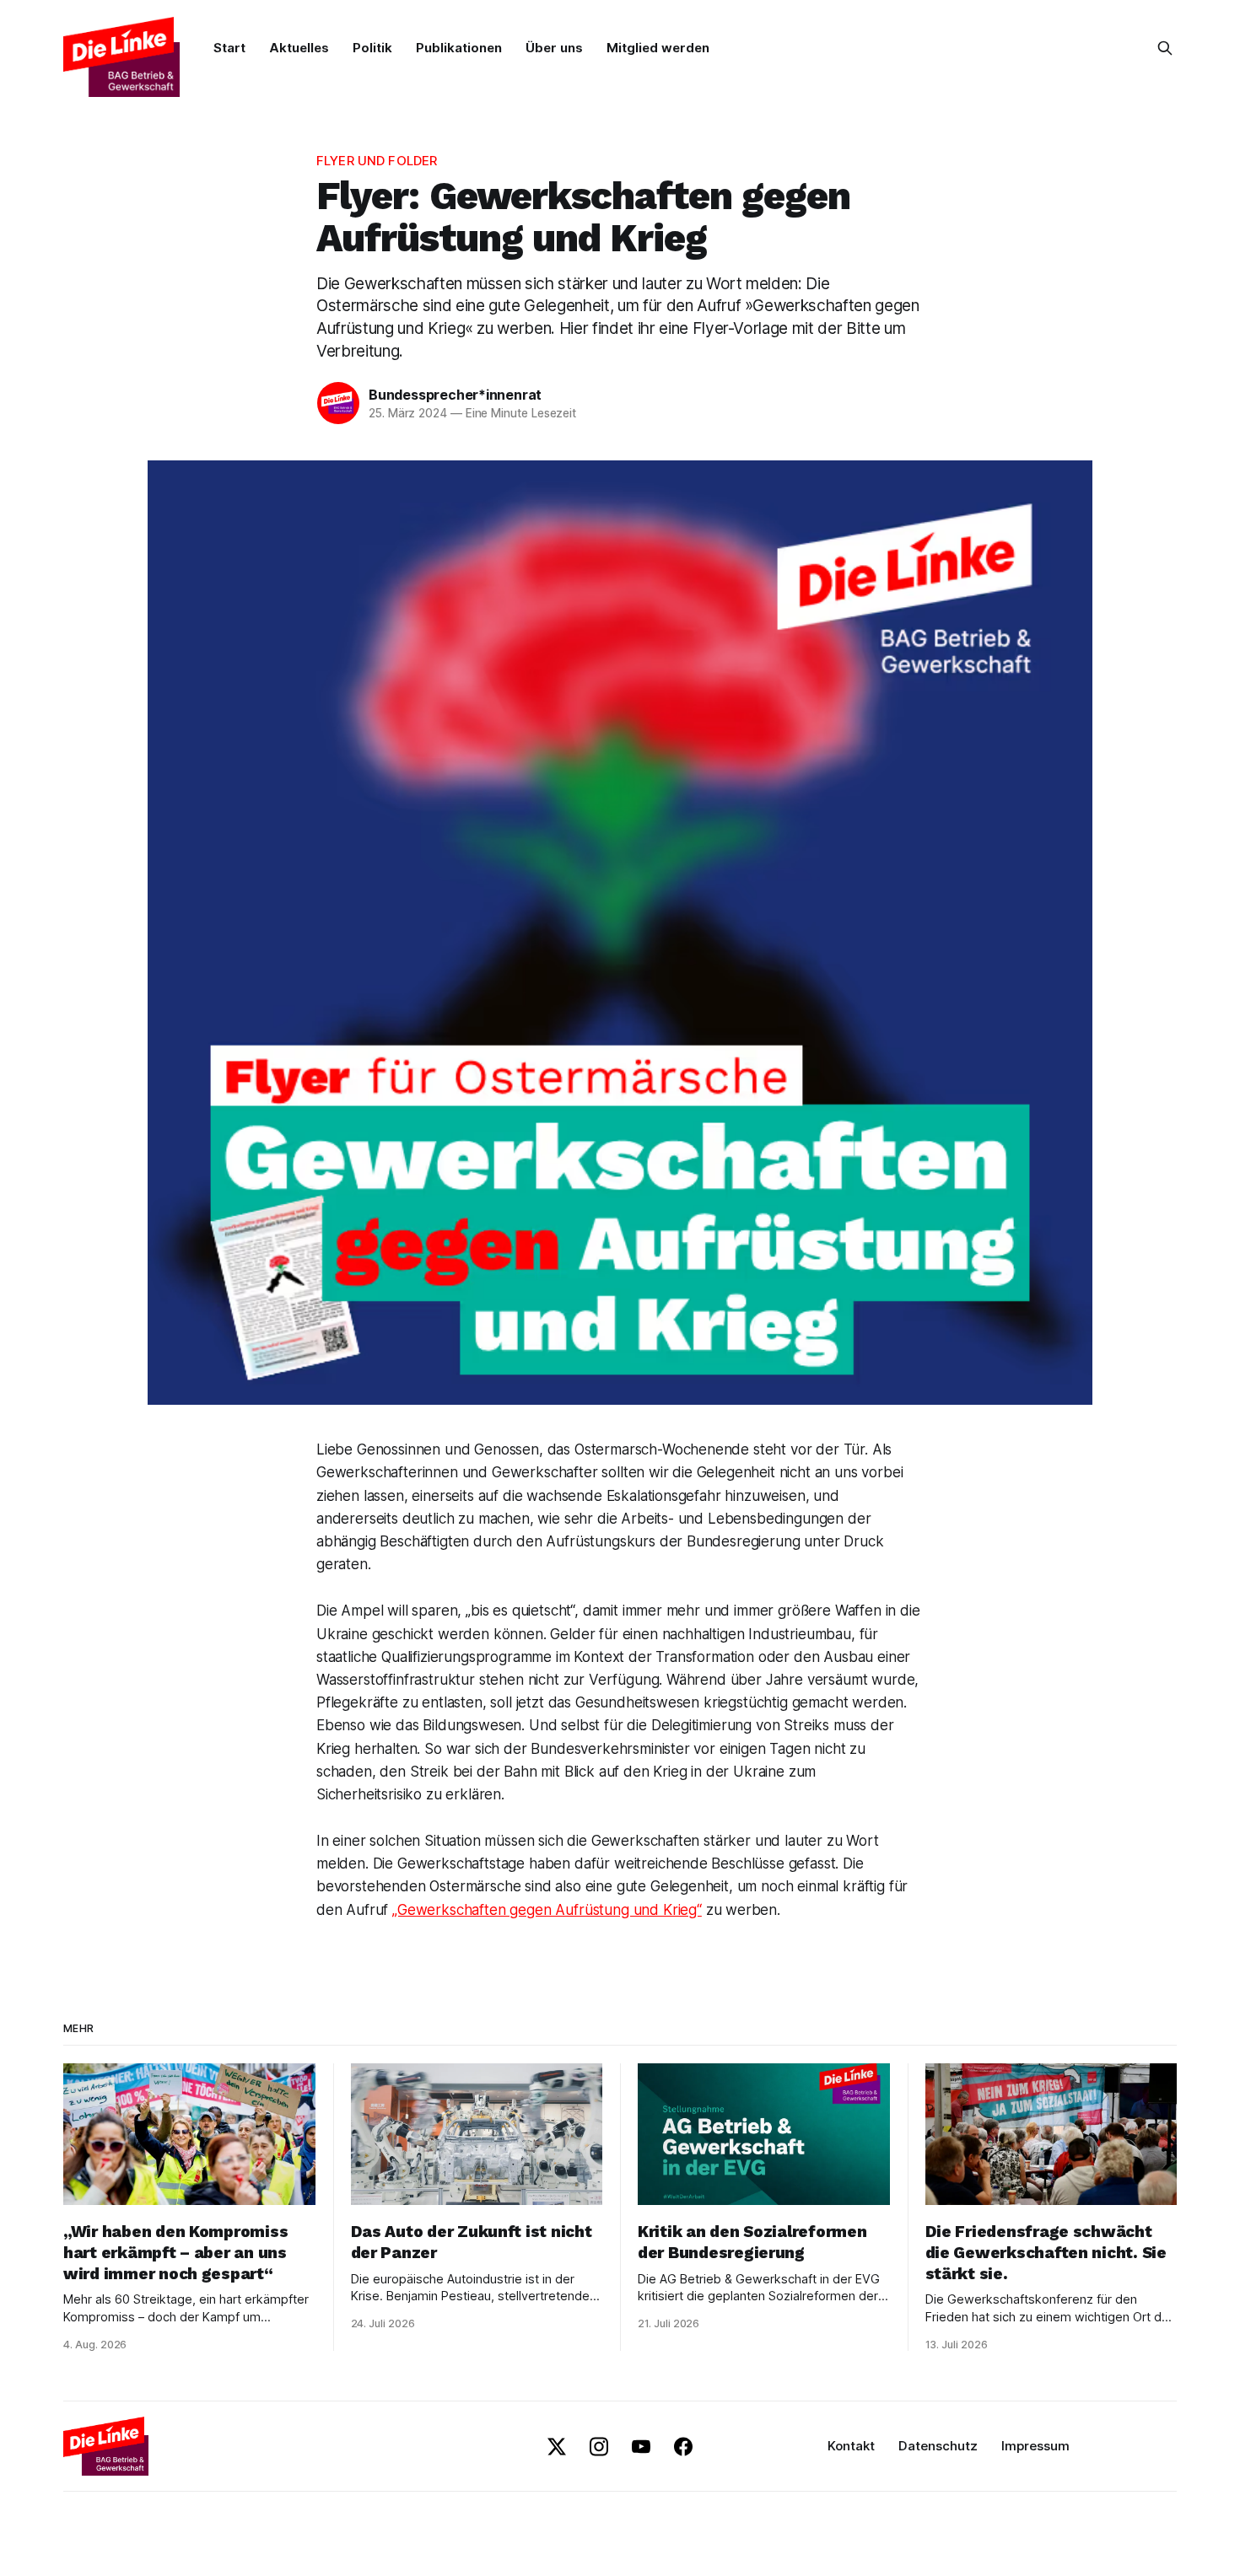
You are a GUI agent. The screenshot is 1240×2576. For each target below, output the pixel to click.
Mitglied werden (658, 48)
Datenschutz (938, 2446)
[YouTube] (641, 2447)
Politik (372, 48)
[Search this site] (1165, 48)
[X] (557, 2447)
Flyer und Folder (377, 161)
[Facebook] (683, 2447)
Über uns (554, 48)
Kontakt (851, 2446)
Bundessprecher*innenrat (455, 395)
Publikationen (459, 48)
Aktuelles (299, 48)
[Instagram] (599, 2447)
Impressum (1035, 2446)
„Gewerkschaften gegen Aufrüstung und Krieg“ (547, 1910)
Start (229, 48)
